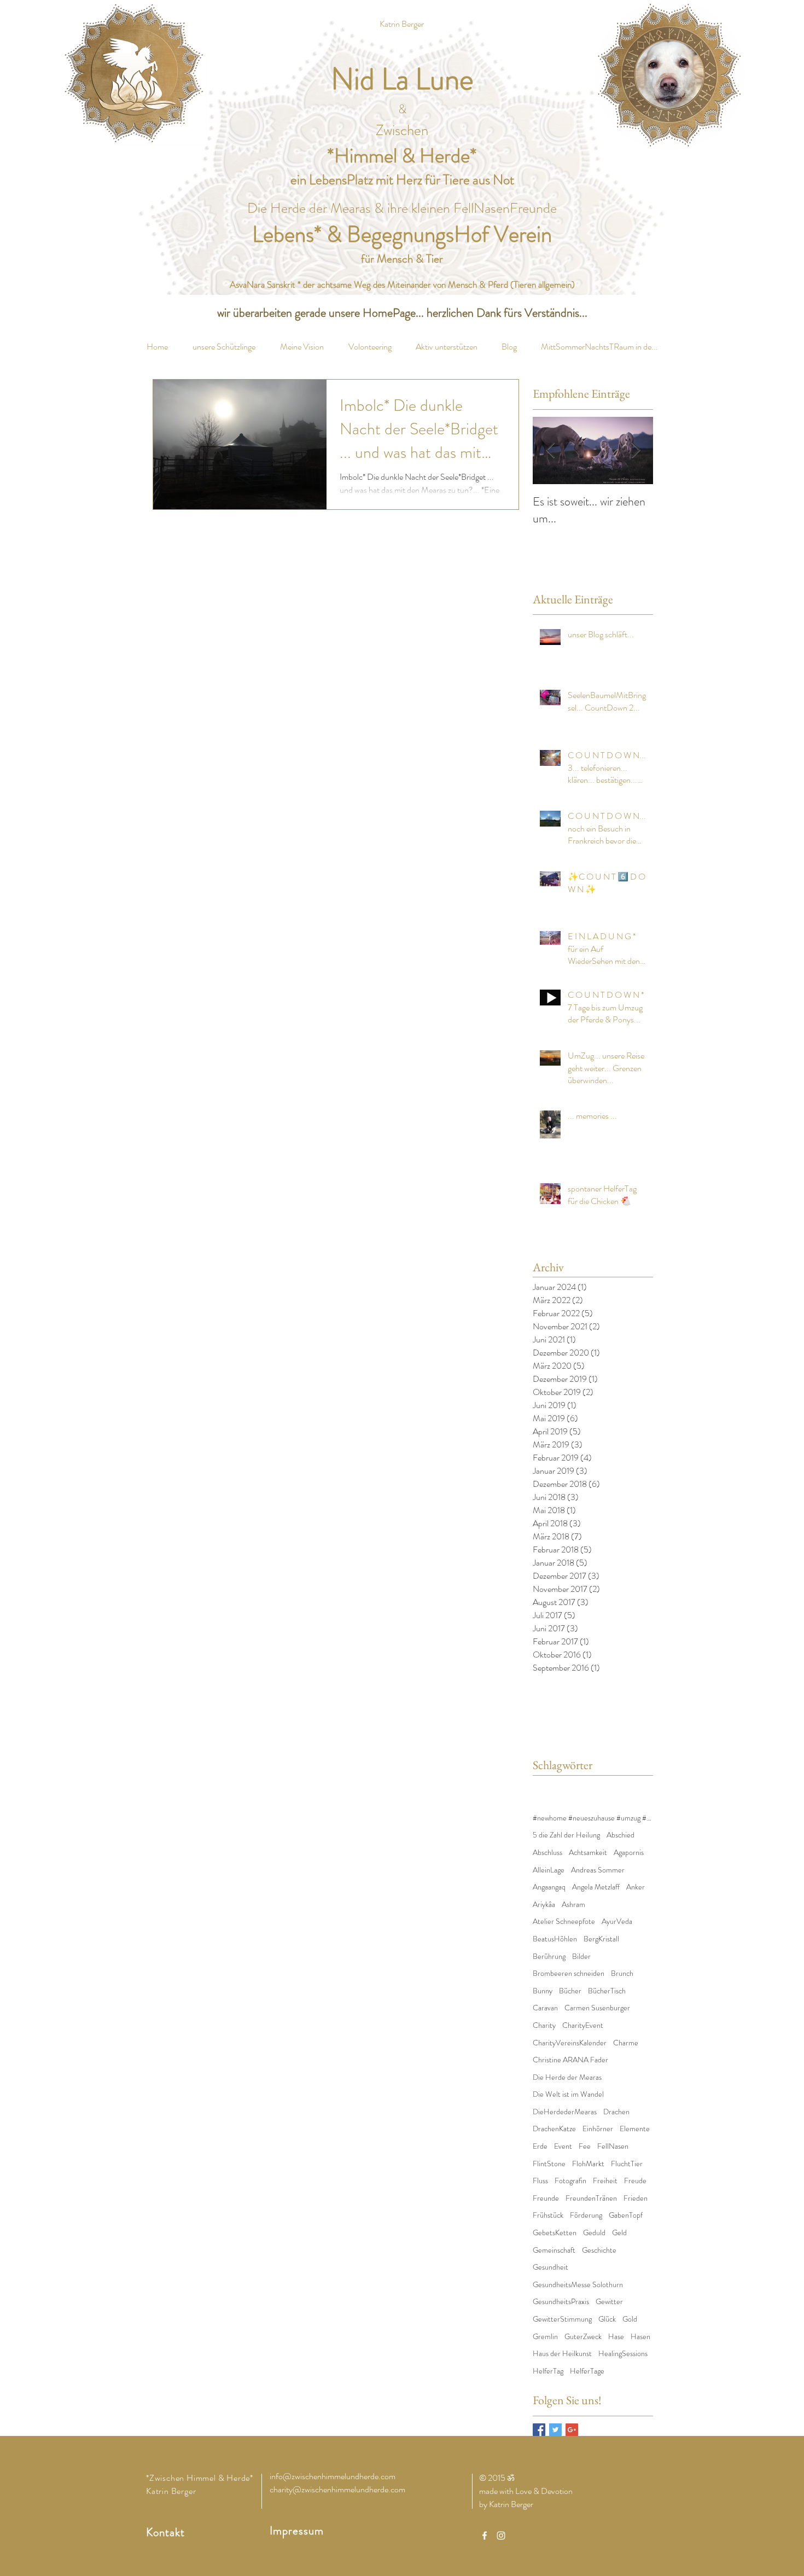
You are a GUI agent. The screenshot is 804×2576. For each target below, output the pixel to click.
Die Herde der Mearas (567, 2077)
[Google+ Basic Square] (572, 2430)
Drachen (616, 2112)
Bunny (543, 1991)
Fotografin (570, 2181)
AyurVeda (617, 1921)
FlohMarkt (588, 2164)
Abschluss (547, 1853)
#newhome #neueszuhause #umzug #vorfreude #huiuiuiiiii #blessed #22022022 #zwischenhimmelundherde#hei (593, 1818)
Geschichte (599, 2250)
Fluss (540, 2181)
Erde (540, 2146)
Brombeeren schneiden (569, 1973)
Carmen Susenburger (597, 2008)
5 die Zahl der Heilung (566, 1835)
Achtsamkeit (588, 1853)
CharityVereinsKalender (570, 2043)
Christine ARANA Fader (570, 2060)
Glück (607, 2319)
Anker (636, 1887)
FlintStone (549, 2164)
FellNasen (613, 2146)
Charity (544, 2025)
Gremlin (545, 2337)
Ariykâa (544, 1905)
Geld (619, 2233)
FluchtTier (627, 2164)
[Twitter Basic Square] (555, 2430)
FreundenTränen (591, 2198)
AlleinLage (549, 1870)
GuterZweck (583, 2337)
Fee (585, 2146)
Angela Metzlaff (596, 1887)
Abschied (621, 1835)
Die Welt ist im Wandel (568, 2094)
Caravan (545, 2008)
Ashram (573, 1905)
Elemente (635, 2129)
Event (563, 2146)
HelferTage (587, 2371)
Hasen (640, 2337)
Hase (616, 2337)
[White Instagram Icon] (501, 2536)
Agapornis (629, 1853)
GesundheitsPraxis (561, 2302)
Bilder (581, 1956)
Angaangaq (549, 1887)
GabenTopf (626, 2215)
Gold (630, 2319)
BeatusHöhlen (555, 1939)
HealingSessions (623, 2354)
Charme (626, 2043)
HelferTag (548, 2371)
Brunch (622, 1973)
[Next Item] (636, 450)
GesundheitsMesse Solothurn (578, 2285)
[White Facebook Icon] (485, 2536)
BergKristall (601, 1939)
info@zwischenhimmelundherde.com (333, 2476)
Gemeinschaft (554, 2250)
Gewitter (609, 2302)
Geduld (594, 2233)
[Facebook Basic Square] (539, 2430)
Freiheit (605, 2181)
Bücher (570, 1991)
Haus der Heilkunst (562, 2354)
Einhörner (598, 2129)
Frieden (636, 2198)
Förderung (586, 2215)
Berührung (549, 1956)
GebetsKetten (555, 2233)
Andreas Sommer (598, 1870)
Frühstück (548, 2215)
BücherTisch (607, 1991)
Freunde (546, 2198)
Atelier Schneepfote (564, 1921)
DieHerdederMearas (565, 2112)
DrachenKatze (554, 2129)
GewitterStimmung (562, 2319)
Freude (635, 2181)
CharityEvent (583, 2025)
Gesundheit (550, 2267)
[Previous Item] (550, 450)
